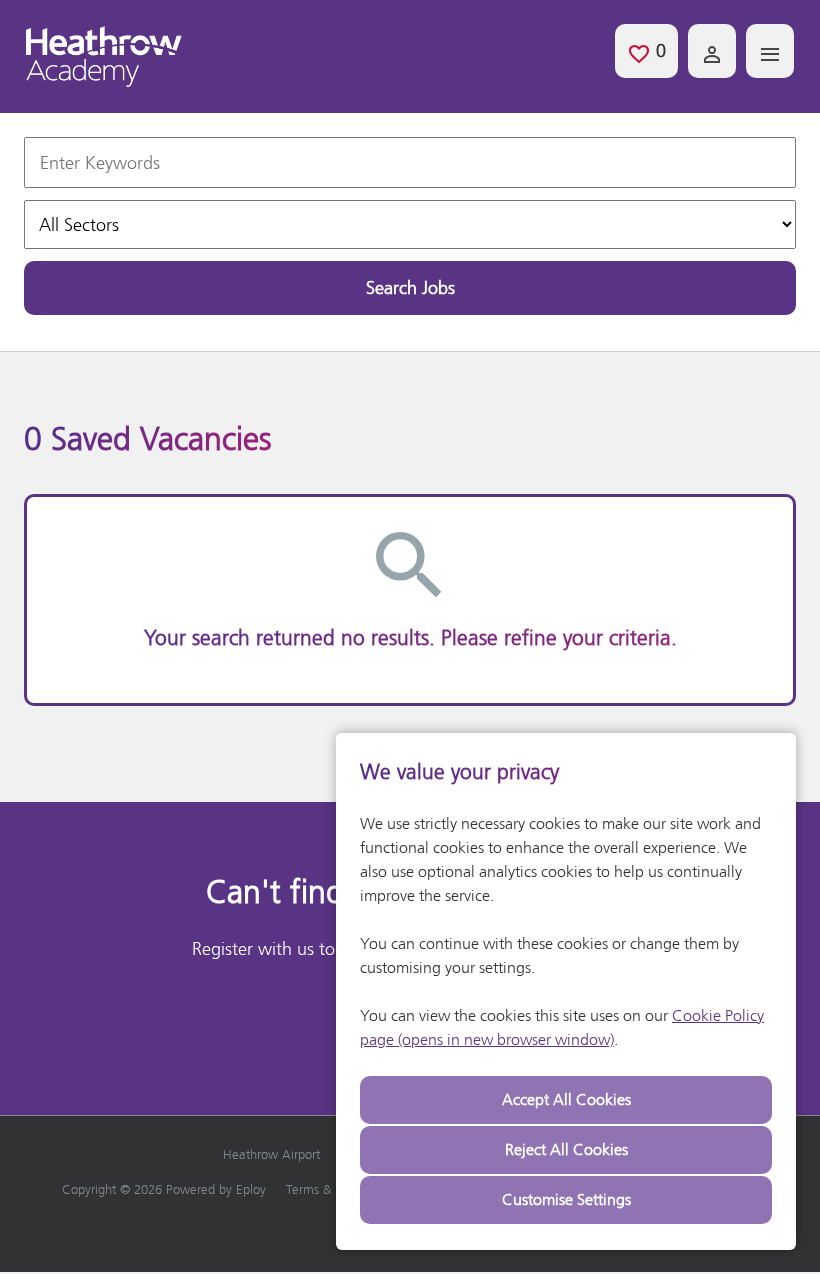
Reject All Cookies (566, 1149)
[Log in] (712, 51)
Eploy (251, 1189)
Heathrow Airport (271, 1154)
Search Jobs (410, 288)
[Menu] (770, 51)
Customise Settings (566, 1199)
